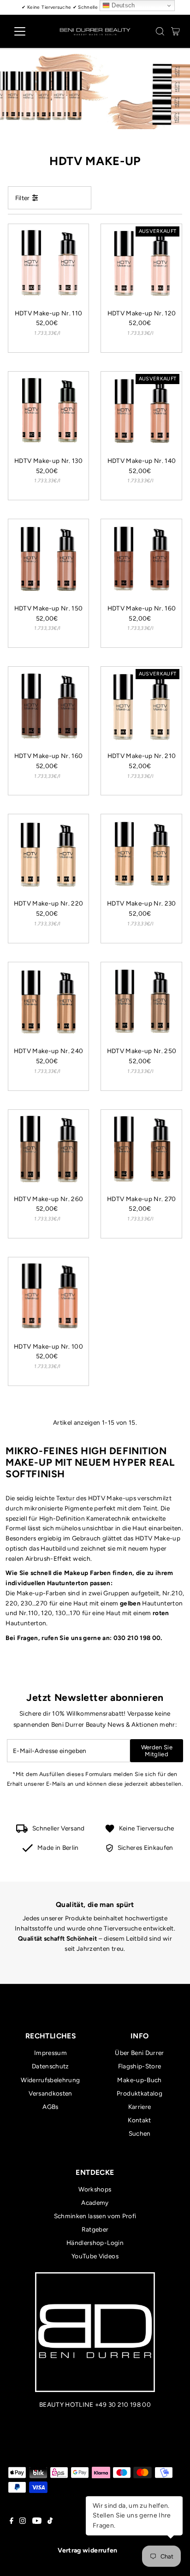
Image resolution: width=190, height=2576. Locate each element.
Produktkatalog (140, 2093)
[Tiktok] (50, 2522)
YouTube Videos (95, 2256)
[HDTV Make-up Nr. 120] (141, 264)
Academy (95, 2203)
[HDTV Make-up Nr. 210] (141, 707)
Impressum (50, 2053)
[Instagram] (23, 2522)
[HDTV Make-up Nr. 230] (141, 855)
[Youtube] (37, 2522)
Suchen (140, 2133)
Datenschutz (50, 2066)
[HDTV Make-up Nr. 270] (141, 1150)
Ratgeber (95, 2229)
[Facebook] (12, 2522)
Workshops (95, 2189)
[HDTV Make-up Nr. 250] (141, 1003)
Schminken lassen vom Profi (95, 2216)
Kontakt (139, 2120)
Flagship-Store (140, 2066)
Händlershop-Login (95, 2243)
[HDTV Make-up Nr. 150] (49, 560)
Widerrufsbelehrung (50, 2080)
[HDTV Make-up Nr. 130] (49, 412)
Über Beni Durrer (139, 2053)
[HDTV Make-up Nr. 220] (49, 855)
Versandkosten (50, 2093)
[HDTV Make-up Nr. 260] (49, 1150)
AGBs (50, 2107)
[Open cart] (175, 31)
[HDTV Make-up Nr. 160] (141, 560)
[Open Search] (160, 31)
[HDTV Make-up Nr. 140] (141, 412)
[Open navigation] (28, 31)
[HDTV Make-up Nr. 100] (49, 1298)
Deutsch (122, 5)
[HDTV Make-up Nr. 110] (49, 264)
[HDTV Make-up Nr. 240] (49, 1003)
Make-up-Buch (139, 2080)
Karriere (140, 2107)
